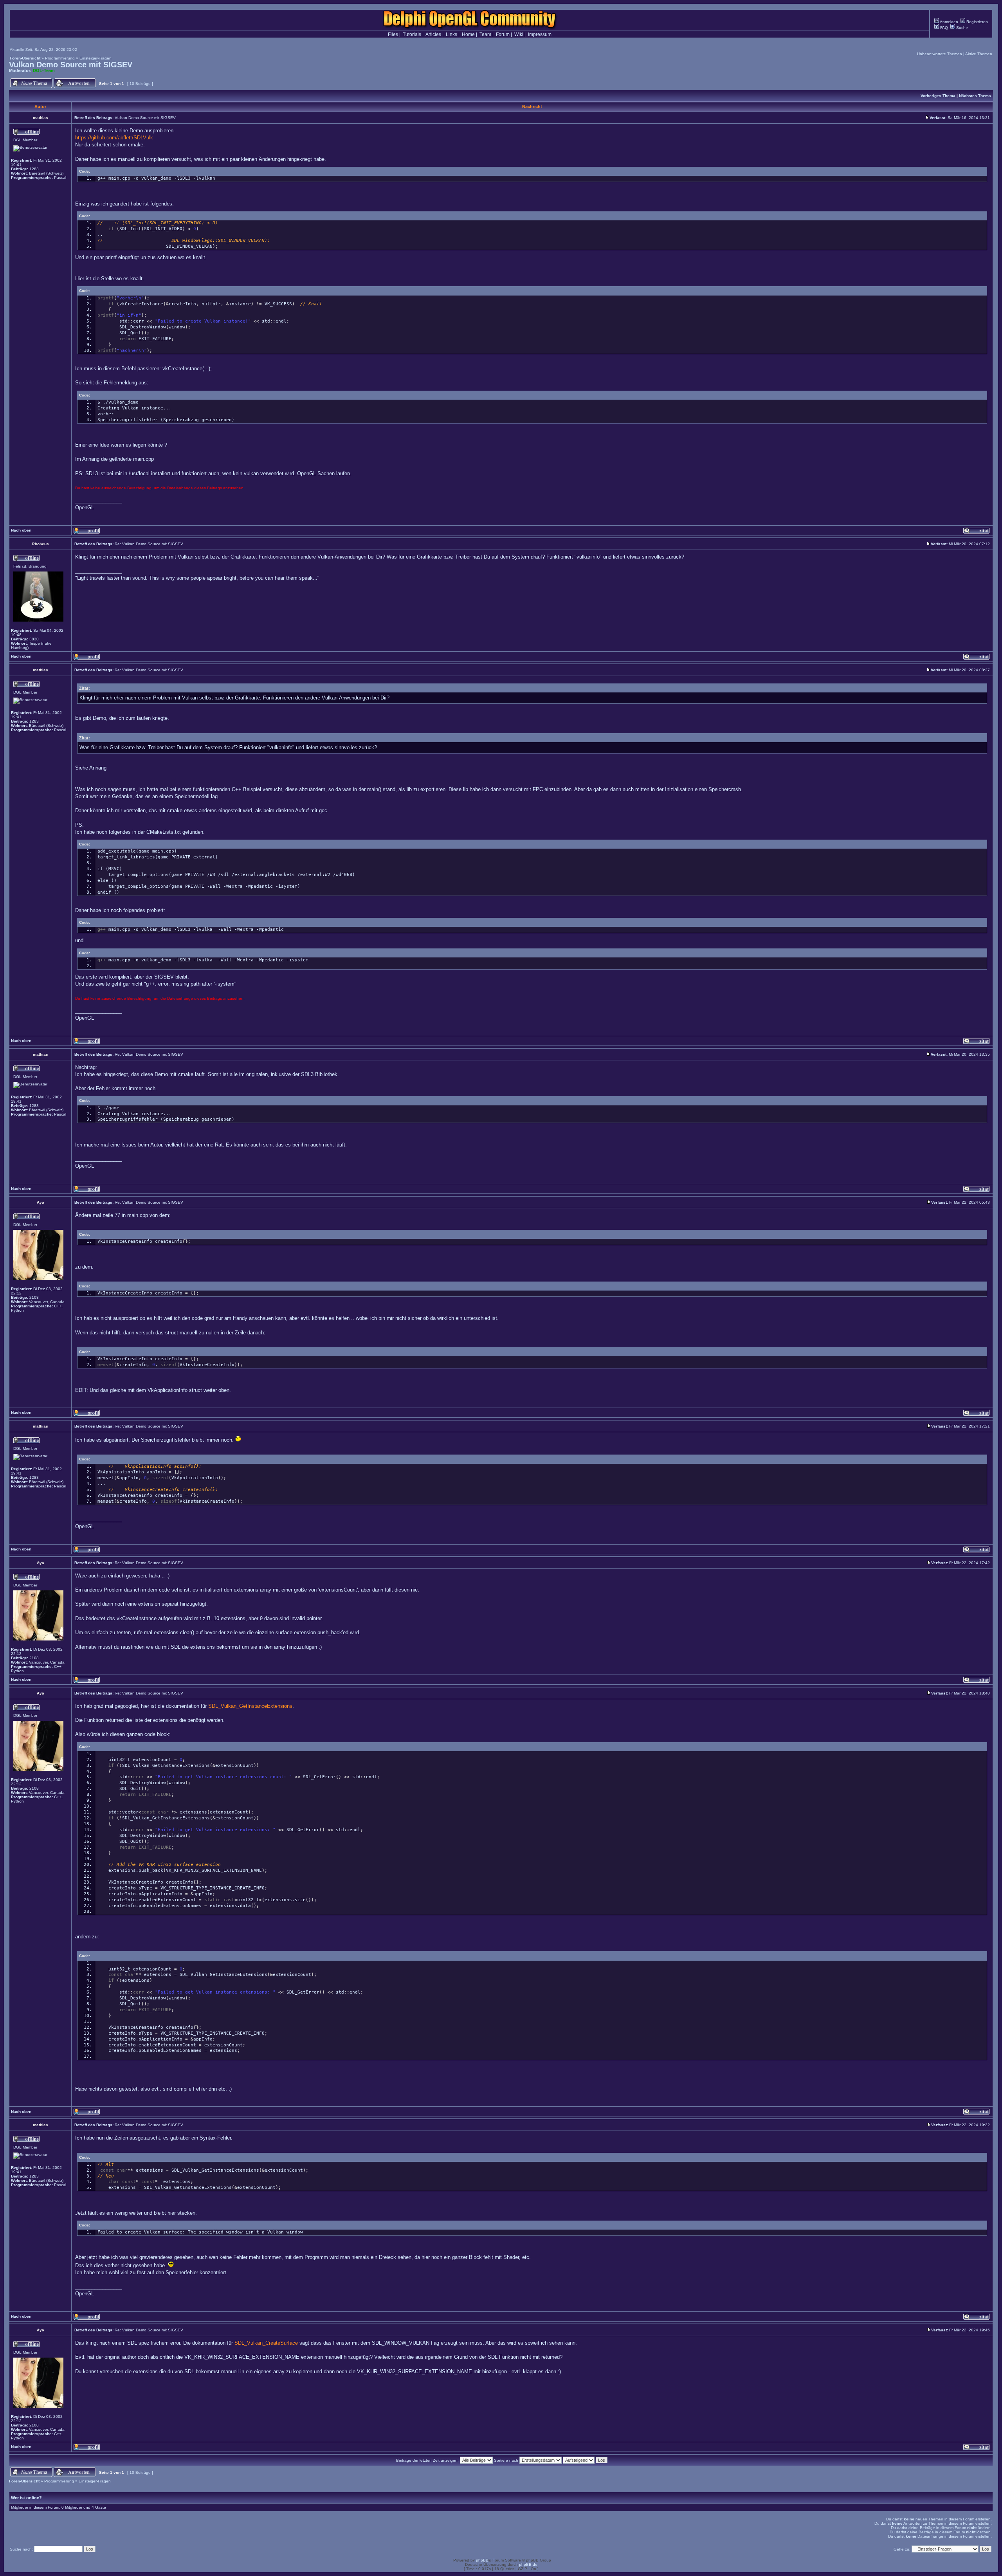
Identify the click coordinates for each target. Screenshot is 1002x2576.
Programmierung (60, 58)
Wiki (519, 34)
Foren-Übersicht (25, 58)
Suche (961, 28)
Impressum (540, 34)
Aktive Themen (979, 54)
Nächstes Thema (975, 96)
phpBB (482, 2560)
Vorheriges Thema (938, 96)
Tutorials (412, 34)
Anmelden (949, 22)
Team (485, 34)
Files (393, 34)
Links (451, 34)
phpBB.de (528, 2564)
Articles (433, 34)
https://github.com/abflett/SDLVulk (114, 138)
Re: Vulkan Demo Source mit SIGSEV (149, 544)
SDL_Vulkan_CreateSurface (266, 2343)
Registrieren (977, 22)
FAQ (943, 28)
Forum (503, 34)
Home (468, 34)
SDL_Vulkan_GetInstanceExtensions (250, 1706)
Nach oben (21, 530)
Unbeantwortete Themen (940, 54)
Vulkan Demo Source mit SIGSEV (71, 65)
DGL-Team (44, 70)
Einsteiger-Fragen (96, 58)
